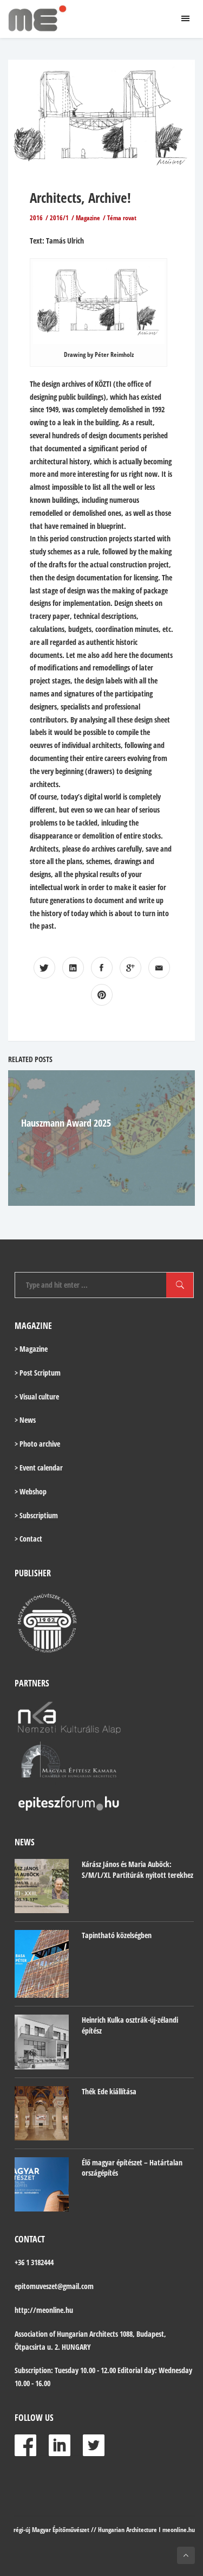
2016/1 (59, 218)
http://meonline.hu (44, 2310)
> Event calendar (39, 1468)
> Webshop (31, 1491)
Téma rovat (122, 218)
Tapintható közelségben (117, 1935)
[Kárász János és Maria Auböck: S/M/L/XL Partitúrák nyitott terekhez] (42, 1886)
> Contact (28, 1539)
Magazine (88, 218)
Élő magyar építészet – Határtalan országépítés (132, 2168)
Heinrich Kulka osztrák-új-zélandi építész (130, 2025)
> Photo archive (37, 1444)
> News (25, 1420)
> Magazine (31, 1349)
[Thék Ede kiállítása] (42, 2113)
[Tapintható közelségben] (42, 1964)
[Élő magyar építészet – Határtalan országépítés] (42, 2184)
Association (31, 2334)
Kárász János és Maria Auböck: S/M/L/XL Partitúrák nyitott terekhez (137, 1869)
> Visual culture (37, 1396)
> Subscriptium (36, 1515)
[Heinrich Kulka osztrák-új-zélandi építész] (42, 2042)
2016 (36, 218)
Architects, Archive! (80, 197)
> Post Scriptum (38, 1373)
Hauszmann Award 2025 (66, 1123)
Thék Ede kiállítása (109, 2091)
